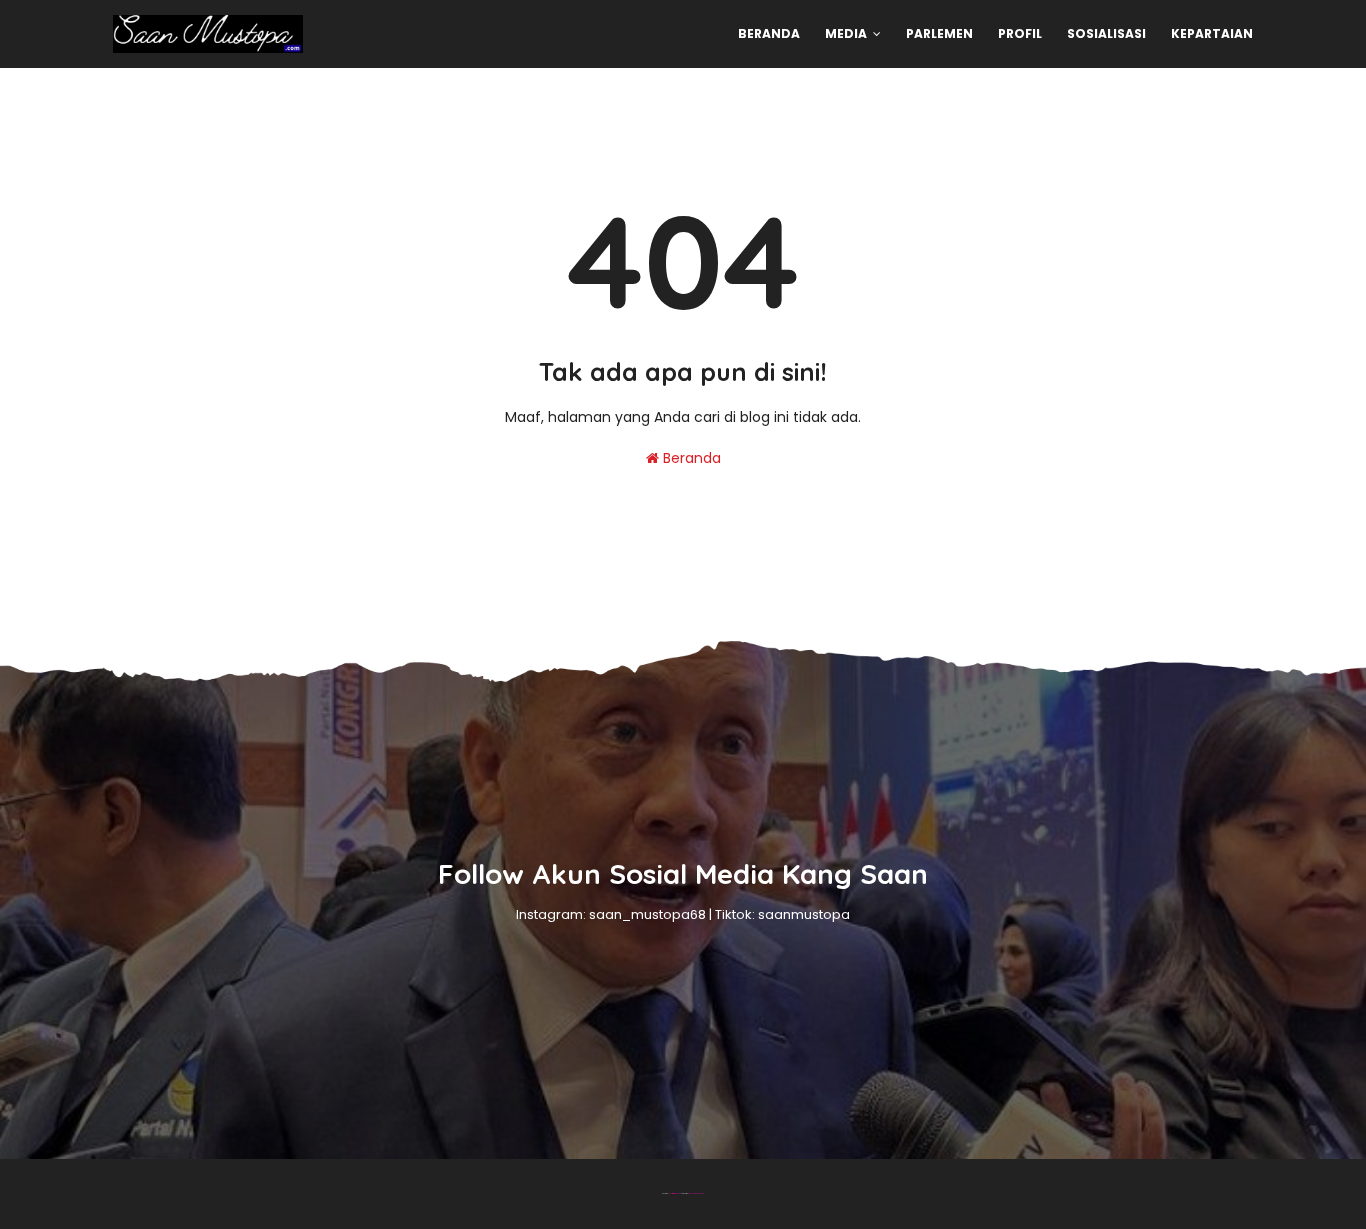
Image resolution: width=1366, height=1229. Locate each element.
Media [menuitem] (846, 33)
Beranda (690, 458)
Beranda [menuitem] (769, 33)
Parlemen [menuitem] (939, 33)
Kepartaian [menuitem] (1212, 33)
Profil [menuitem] (1020, 33)
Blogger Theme (674, 1193)
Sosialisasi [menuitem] (1106, 33)
